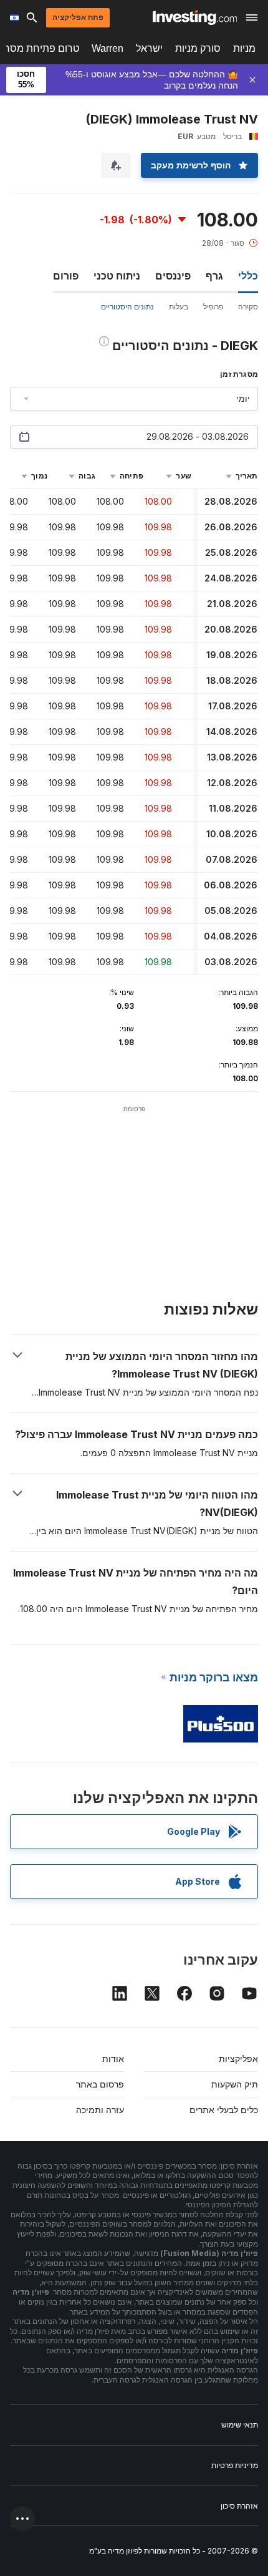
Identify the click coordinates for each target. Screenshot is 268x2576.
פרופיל (213, 307)
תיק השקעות (235, 2084)
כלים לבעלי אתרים (224, 2110)
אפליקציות (238, 2058)
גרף (214, 276)
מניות (244, 48)
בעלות (179, 307)
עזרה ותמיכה (100, 2110)
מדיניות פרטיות (235, 2465)
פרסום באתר (100, 2084)
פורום (66, 276)
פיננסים (173, 276)
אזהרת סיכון (239, 2506)
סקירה (248, 307)
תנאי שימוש (240, 2425)
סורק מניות (198, 48)
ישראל (149, 48)
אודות (113, 2058)
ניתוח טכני (117, 276)
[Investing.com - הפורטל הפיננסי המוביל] (195, 17)
